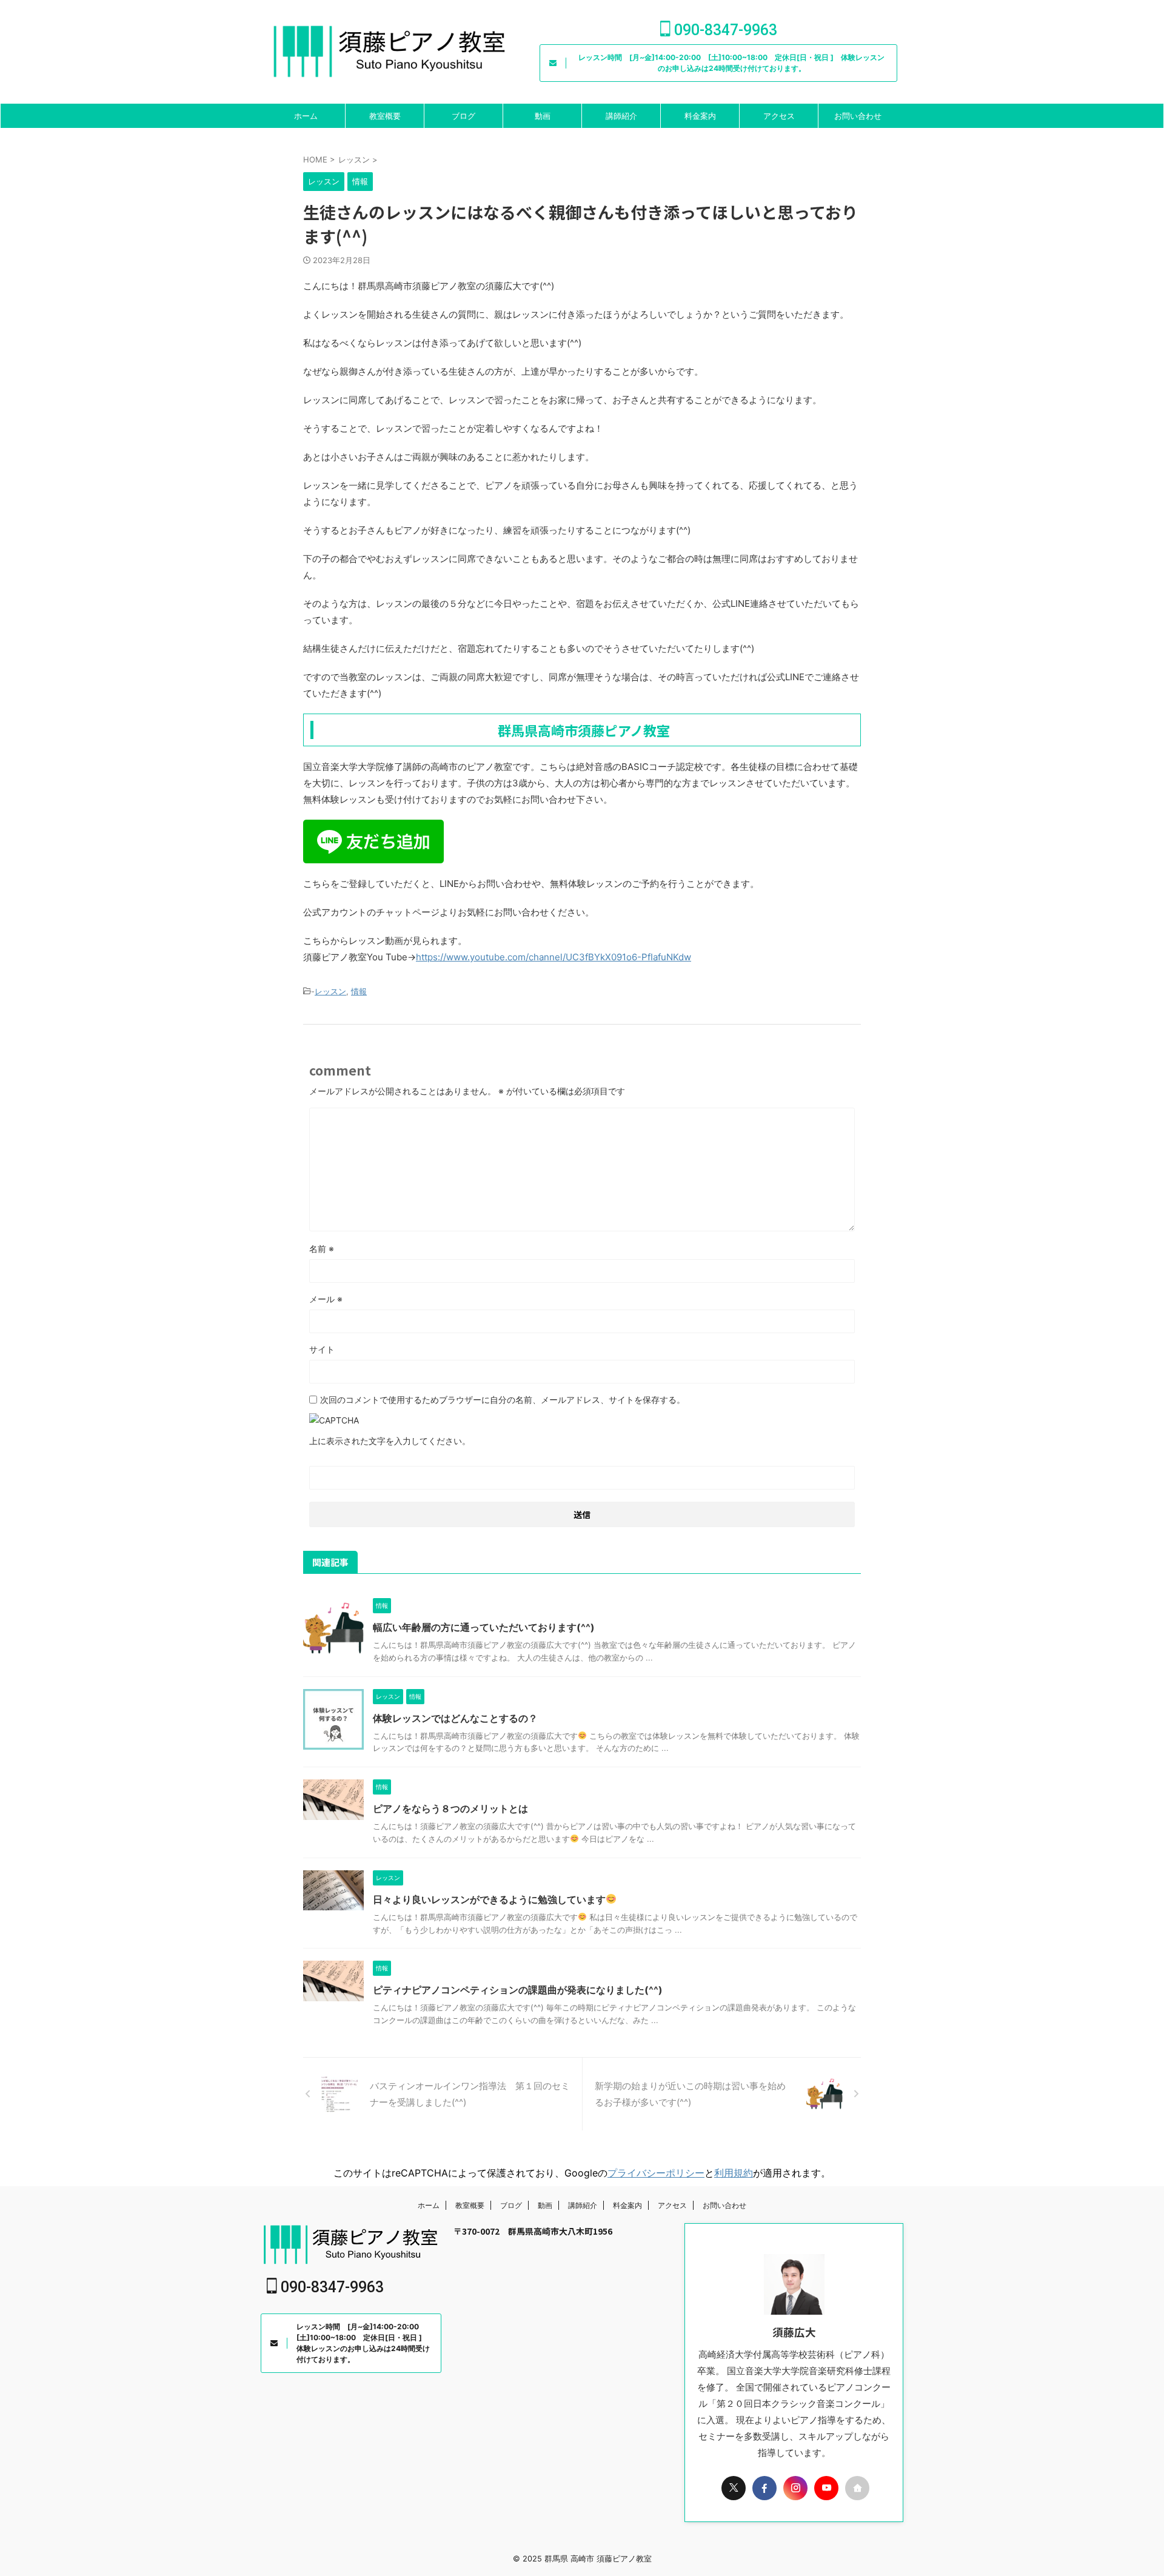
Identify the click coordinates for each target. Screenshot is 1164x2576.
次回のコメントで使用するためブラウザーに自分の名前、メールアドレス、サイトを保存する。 (503, 1400)
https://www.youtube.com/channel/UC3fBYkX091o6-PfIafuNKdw (554, 957)
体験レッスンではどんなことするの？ (455, 1718)
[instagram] (795, 2488)
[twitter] (734, 2488)
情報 (359, 991)
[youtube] (826, 2488)
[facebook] (764, 2488)
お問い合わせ (858, 116)
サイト (322, 1349)
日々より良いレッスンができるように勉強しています (489, 1899)
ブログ (463, 116)
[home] (857, 2488)
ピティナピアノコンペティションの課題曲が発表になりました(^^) (518, 1990)
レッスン (330, 991)
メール (326, 1299)
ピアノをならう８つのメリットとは (450, 1808)
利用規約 (734, 2173)
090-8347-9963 (724, 30)
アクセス (779, 116)
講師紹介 (621, 116)
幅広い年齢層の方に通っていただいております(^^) (484, 1627)
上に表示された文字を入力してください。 (390, 1441)
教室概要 (385, 116)
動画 (543, 116)
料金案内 (700, 116)
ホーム (306, 116)
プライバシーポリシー (656, 2173)
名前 (322, 1249)
